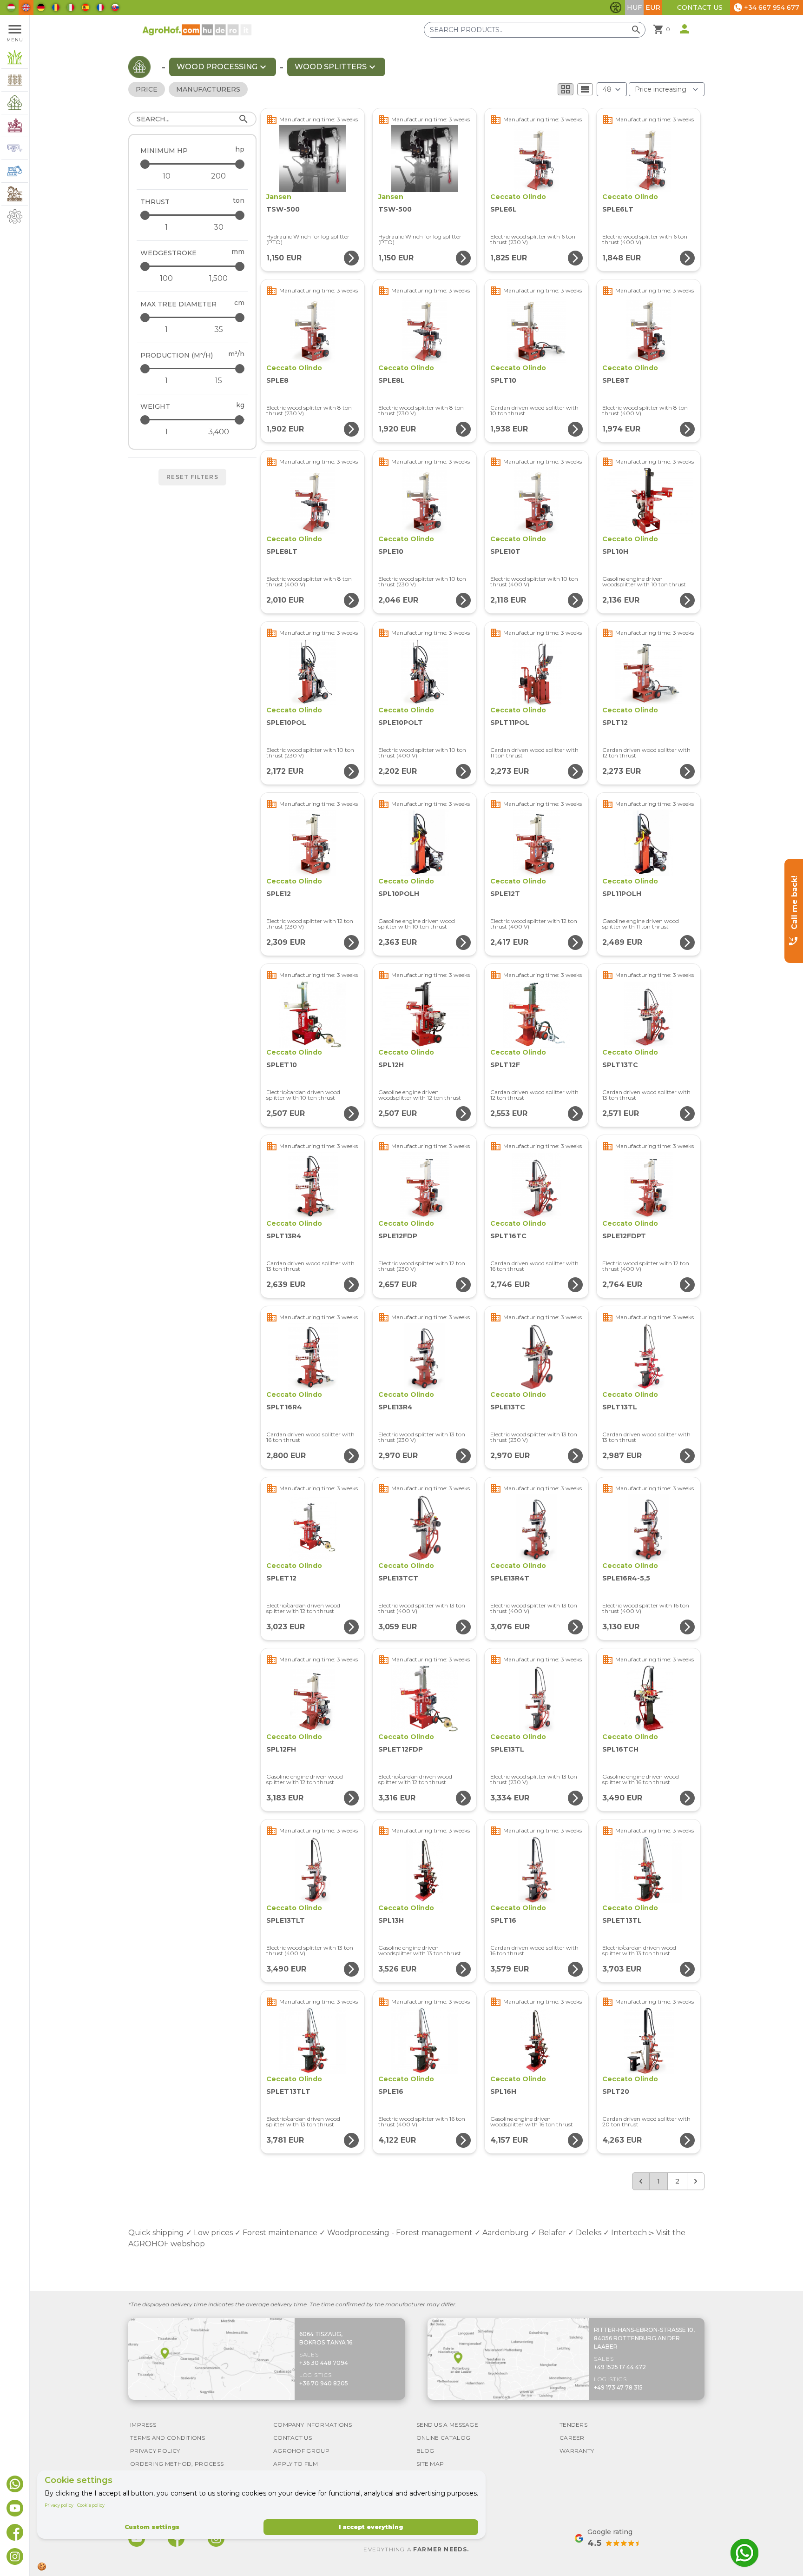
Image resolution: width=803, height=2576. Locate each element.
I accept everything (371, 2527)
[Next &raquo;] (696, 2181)
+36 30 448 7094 (324, 2363)
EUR (653, 7)
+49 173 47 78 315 (618, 2387)
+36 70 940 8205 (324, 2383)
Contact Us (700, 7)
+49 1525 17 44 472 (620, 2367)
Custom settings (152, 2527)
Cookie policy (91, 2505)
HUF (634, 7)
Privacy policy (59, 2505)
